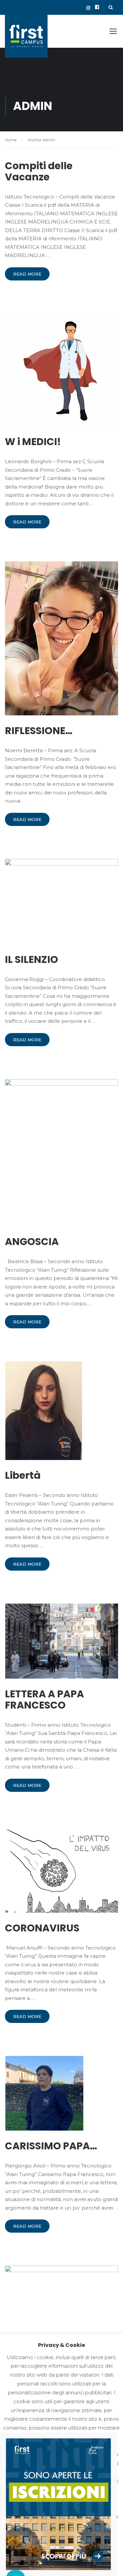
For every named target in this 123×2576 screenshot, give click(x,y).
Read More (27, 274)
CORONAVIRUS (42, 1928)
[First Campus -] (26, 38)
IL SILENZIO (31, 960)
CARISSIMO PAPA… (51, 2146)
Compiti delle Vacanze (39, 172)
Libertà (23, 1475)
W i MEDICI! (33, 442)
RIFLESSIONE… (39, 731)
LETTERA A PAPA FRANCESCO (44, 1700)
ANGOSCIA (32, 1242)
